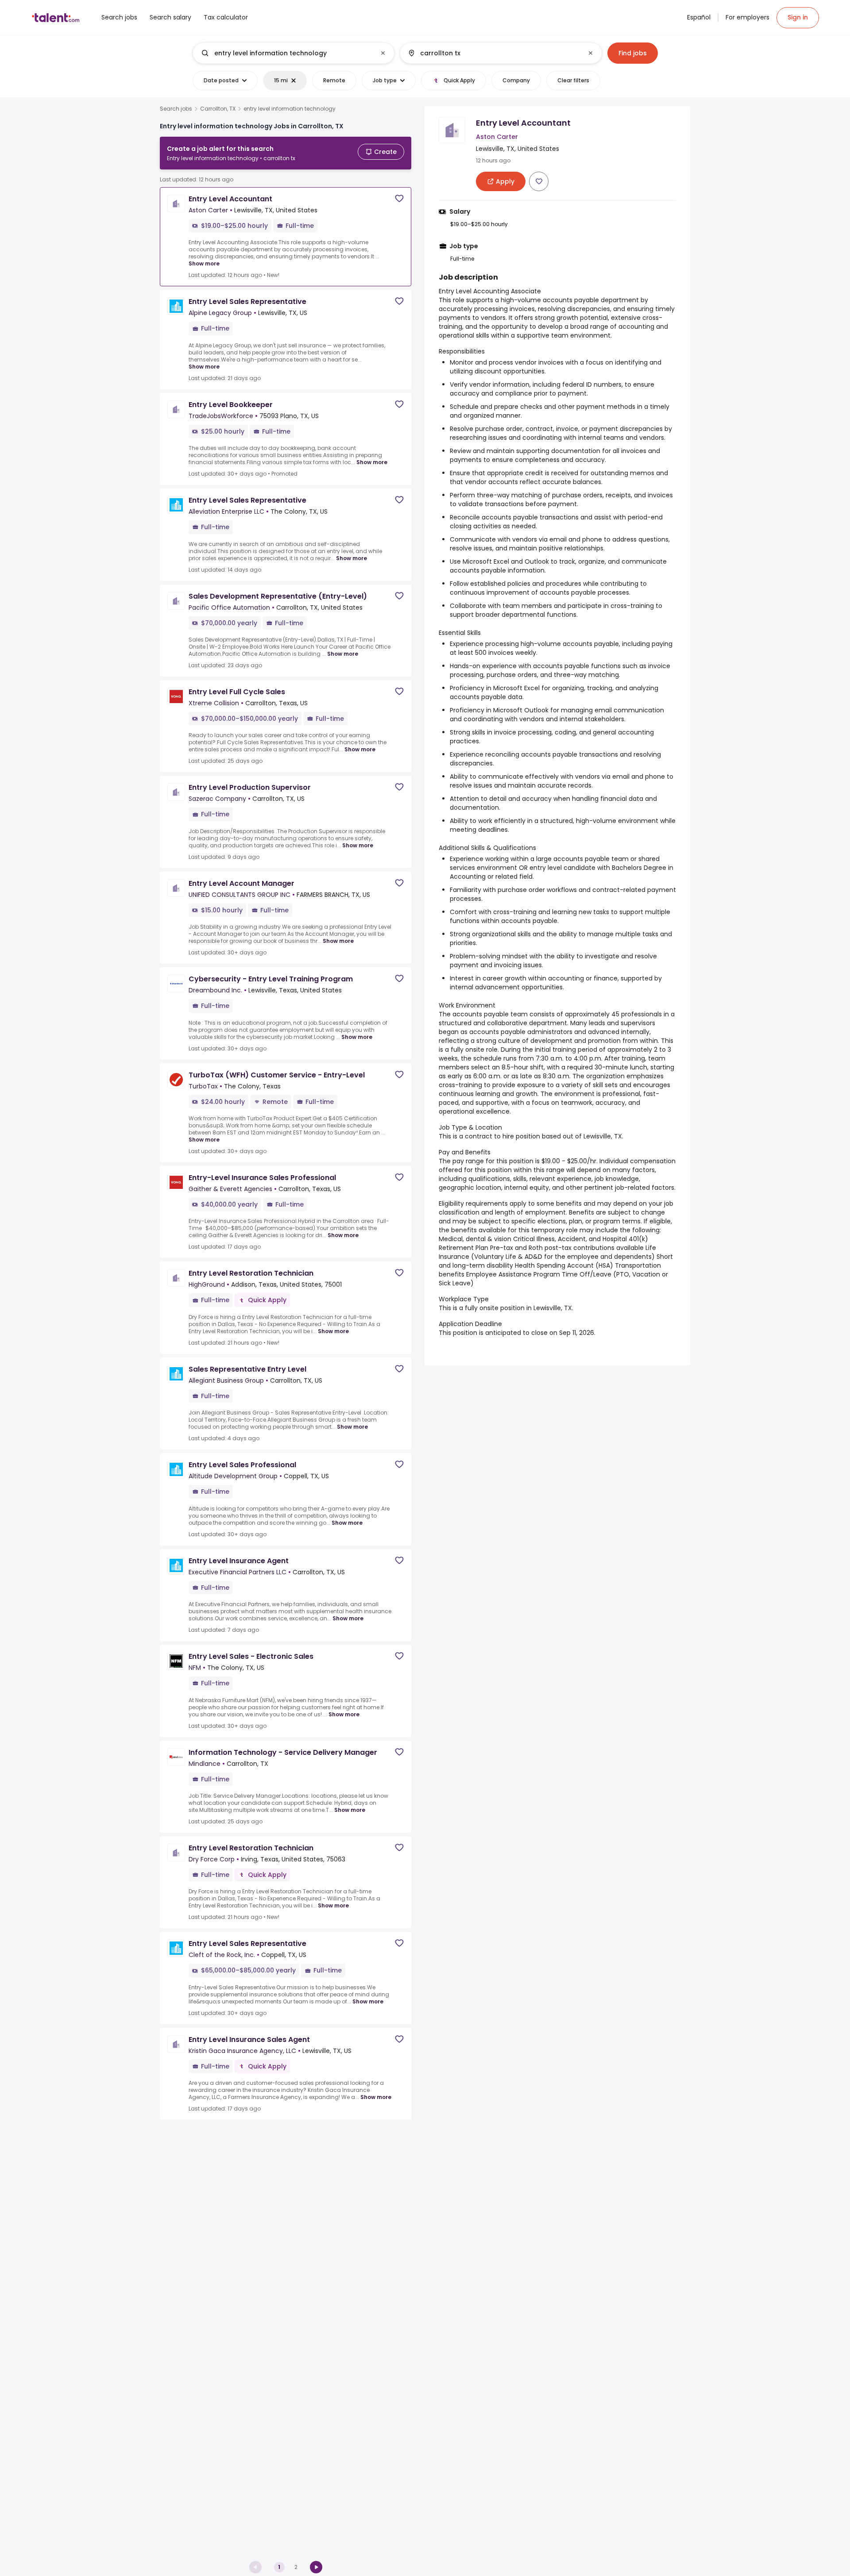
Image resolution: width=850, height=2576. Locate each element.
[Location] (493, 53)
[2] (316, 2567)
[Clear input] (383, 53)
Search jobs (176, 109)
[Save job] (399, 198)
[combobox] (293, 53)
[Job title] (286, 53)
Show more (204, 263)
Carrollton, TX (218, 109)
